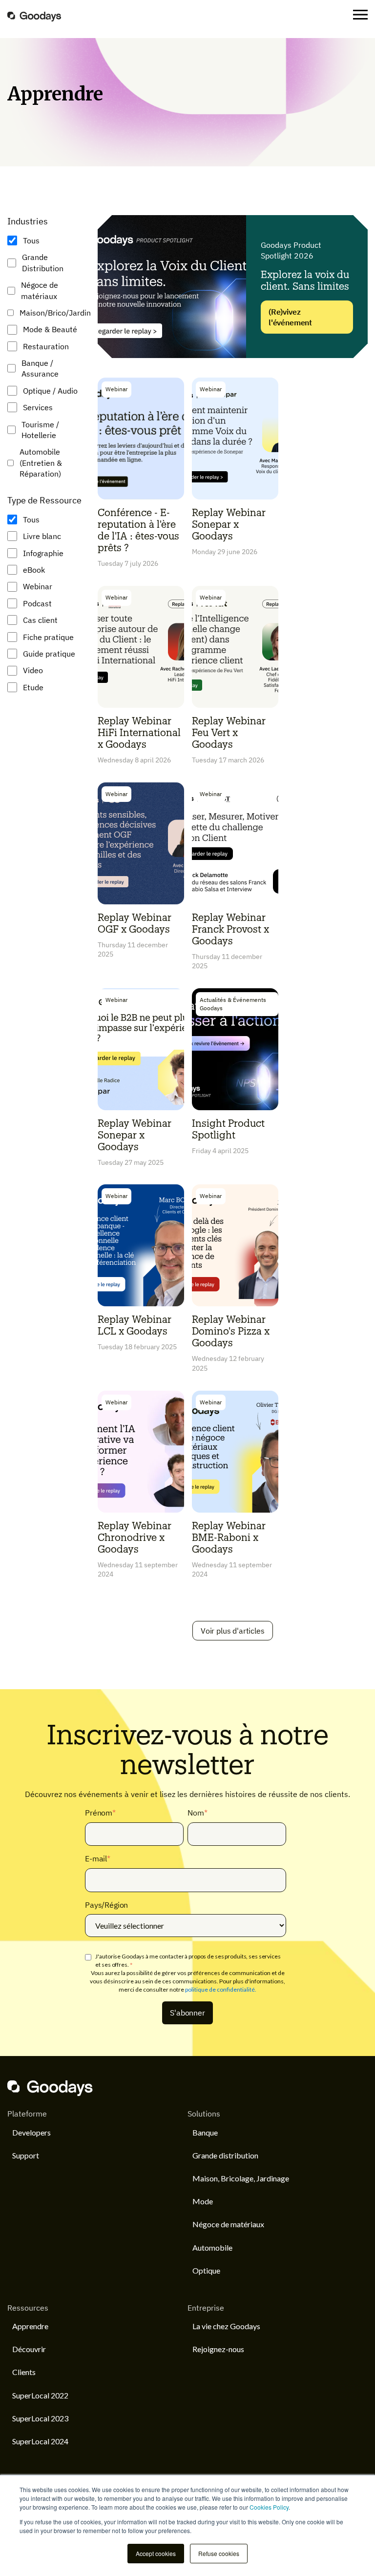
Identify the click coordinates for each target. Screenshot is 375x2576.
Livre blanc (42, 536)
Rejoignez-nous (218, 2349)
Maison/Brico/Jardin (55, 313)
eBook (34, 570)
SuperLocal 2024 (40, 2441)
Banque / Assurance (40, 368)
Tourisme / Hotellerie (40, 430)
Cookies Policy (269, 2507)
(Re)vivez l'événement (290, 317)
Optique (206, 2270)
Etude (33, 687)
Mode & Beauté (50, 329)
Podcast (37, 603)
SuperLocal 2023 (40, 2418)
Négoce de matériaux (40, 290)
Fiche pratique (48, 637)
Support (26, 2155)
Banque (205, 2132)
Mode (203, 2201)
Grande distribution (225, 2155)
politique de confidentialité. (221, 1989)
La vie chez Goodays (226, 2326)
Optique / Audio (50, 391)
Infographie (43, 553)
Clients (24, 2372)
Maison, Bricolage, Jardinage (241, 2178)
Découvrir (29, 2349)
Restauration (46, 346)
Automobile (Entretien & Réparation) (41, 463)
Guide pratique (49, 654)
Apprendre (30, 2326)
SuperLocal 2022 (40, 2395)
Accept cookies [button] (156, 2553)
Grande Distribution (43, 262)
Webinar (38, 586)
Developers (31, 2132)
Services (38, 407)
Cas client (40, 620)
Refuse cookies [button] (219, 2553)
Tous (31, 240)
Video (33, 670)
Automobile (212, 2247)
